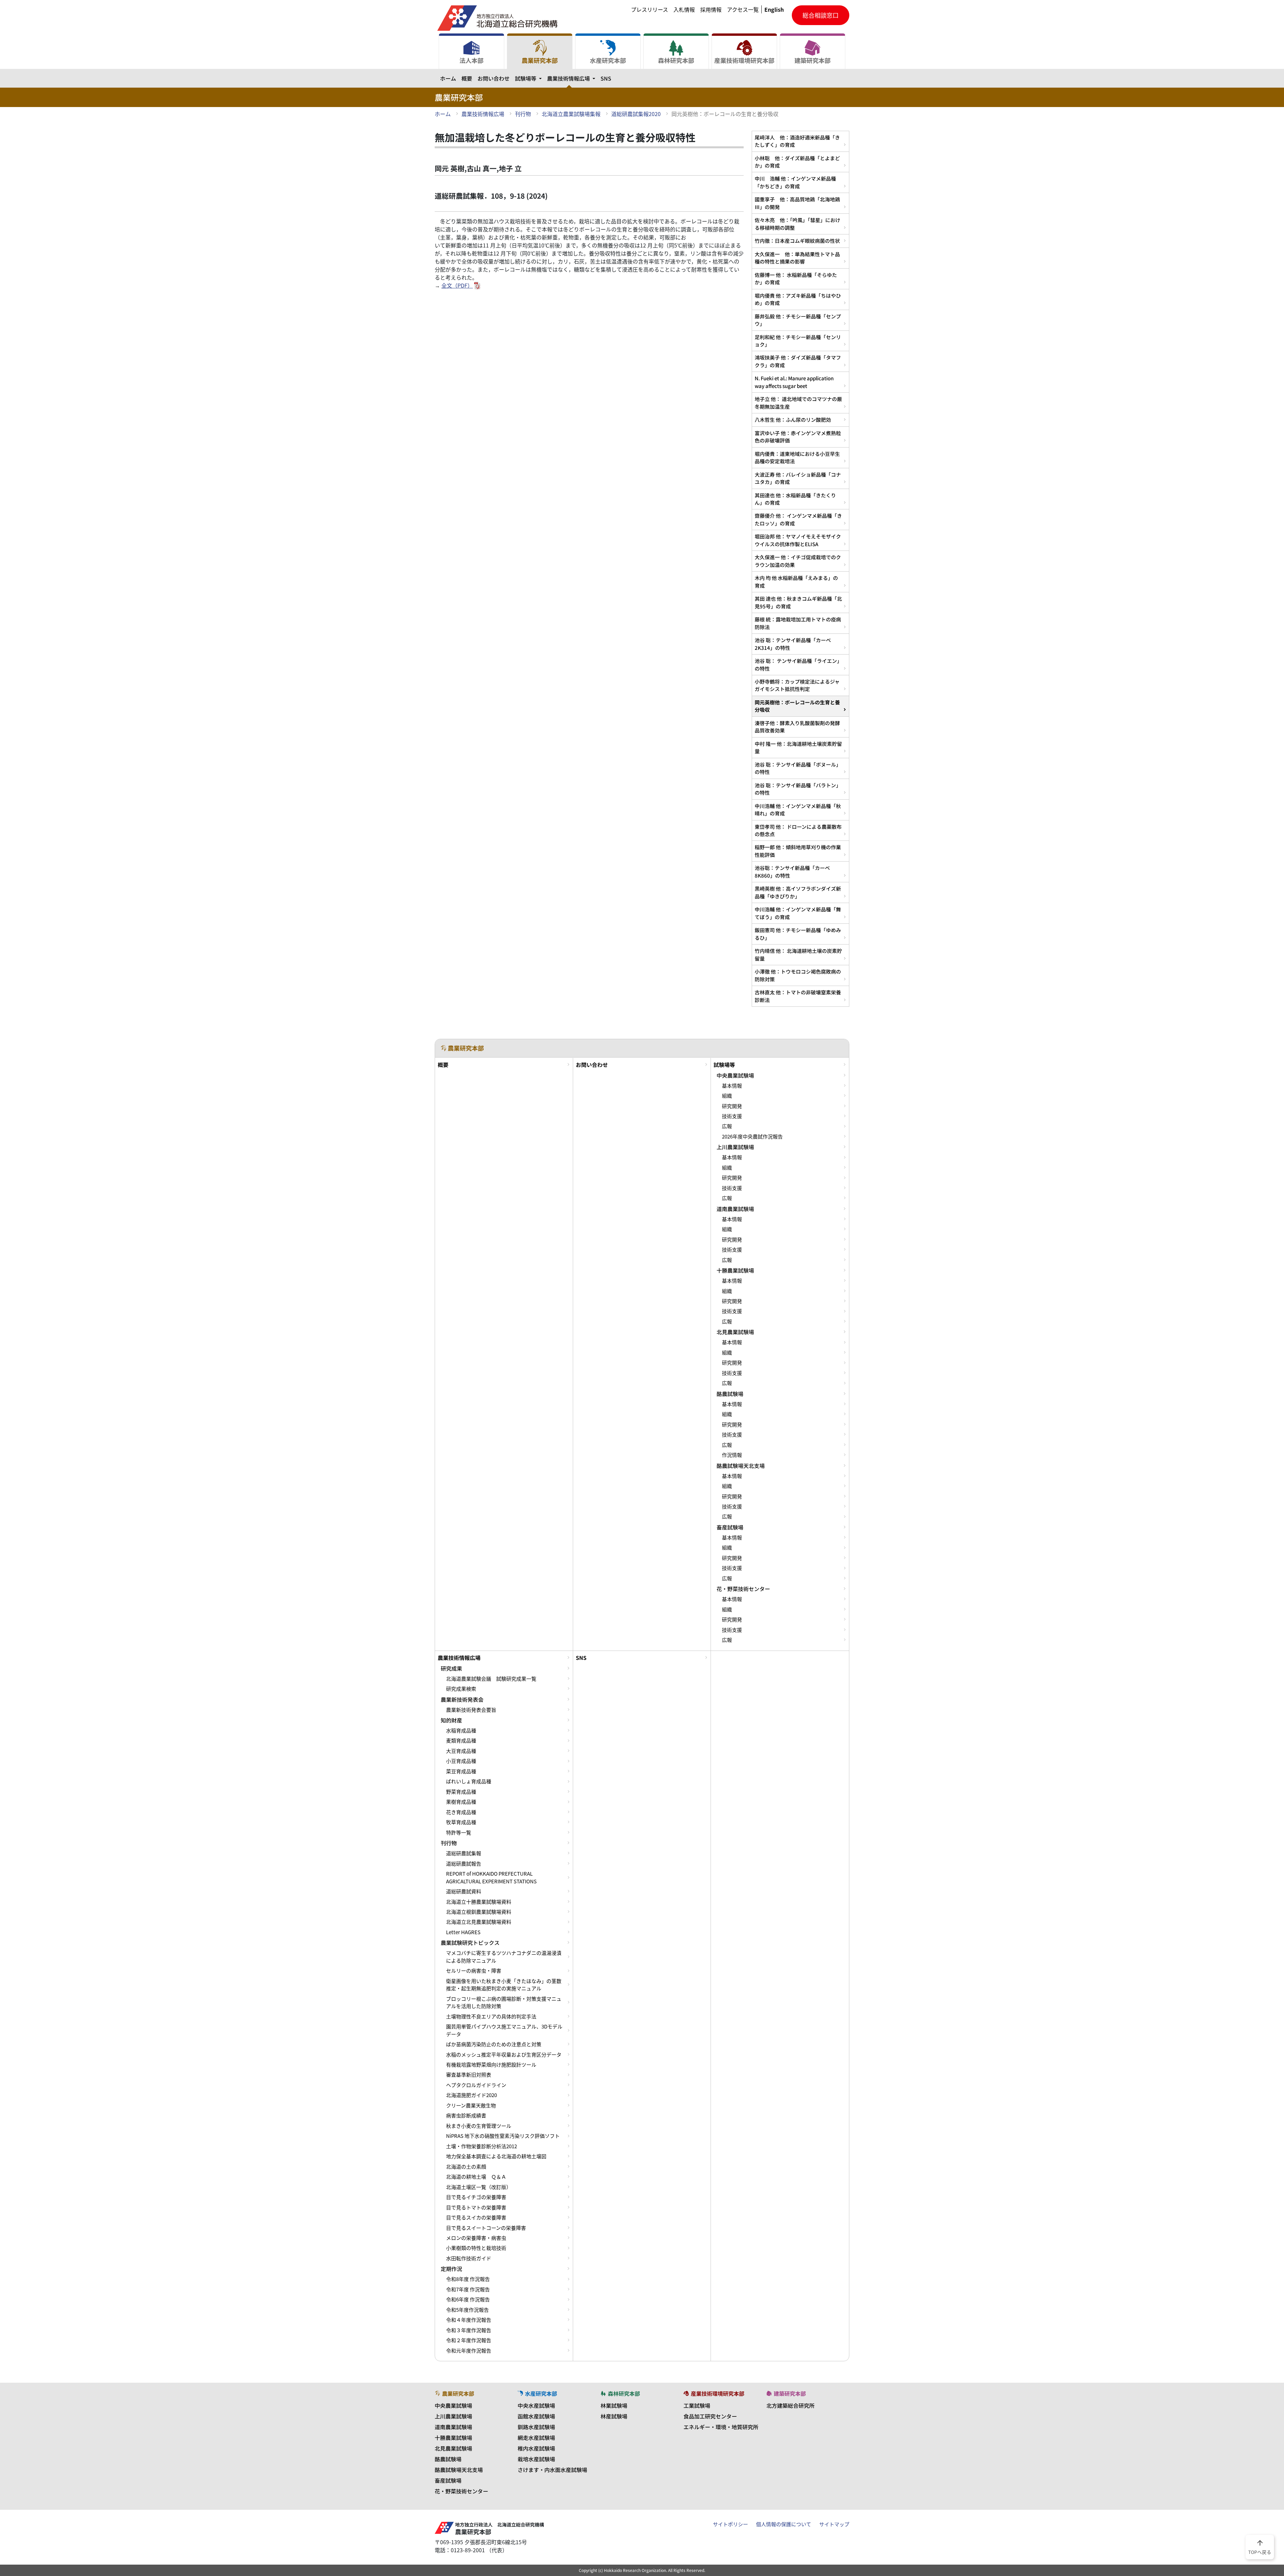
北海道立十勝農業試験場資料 (479, 1902)
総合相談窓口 (821, 15)
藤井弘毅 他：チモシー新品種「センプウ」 (798, 320)
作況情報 (732, 1455)
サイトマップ (834, 2524)
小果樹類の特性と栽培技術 (476, 2248)
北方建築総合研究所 (790, 2405)
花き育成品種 (461, 1812)
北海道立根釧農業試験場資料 (479, 1912)
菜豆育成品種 (461, 1771)
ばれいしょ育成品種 (469, 1781)
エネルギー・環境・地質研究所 (721, 2427)
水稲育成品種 (461, 1730)
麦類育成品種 (461, 1741)
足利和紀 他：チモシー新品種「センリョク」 (798, 341)
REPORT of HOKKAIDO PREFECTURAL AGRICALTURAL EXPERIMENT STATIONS (491, 1877)
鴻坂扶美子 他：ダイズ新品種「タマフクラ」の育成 (798, 361)
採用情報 (711, 9)
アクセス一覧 (743, 9)
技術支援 (732, 1116)
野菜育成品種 (461, 1792)
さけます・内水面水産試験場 (552, 2470)
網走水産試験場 (536, 2438)
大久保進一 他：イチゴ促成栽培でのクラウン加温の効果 (798, 561)
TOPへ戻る (1260, 2547)
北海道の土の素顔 (466, 2167)
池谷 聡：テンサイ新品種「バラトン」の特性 (798, 789)
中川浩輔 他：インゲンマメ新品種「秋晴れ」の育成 (798, 810)
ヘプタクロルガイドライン (476, 2085)
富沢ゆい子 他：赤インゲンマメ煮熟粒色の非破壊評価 (798, 437)
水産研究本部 (608, 60)
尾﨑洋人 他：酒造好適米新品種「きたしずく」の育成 (797, 141)
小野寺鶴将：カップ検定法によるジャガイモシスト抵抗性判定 (797, 685)
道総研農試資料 (464, 1891)
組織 (727, 1096)
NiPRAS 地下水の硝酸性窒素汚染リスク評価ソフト (503, 2136)
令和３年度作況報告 (469, 2330)
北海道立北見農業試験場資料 (479, 1922)
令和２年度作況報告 (469, 2340)
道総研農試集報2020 (636, 114)
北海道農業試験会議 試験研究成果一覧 (491, 1679)
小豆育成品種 (461, 1761)
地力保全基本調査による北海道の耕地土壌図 (496, 2156)
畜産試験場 (730, 1527)
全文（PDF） (457, 285)
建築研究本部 (813, 60)
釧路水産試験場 (536, 2427)
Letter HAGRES (463, 1932)
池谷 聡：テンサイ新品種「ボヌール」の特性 (798, 768)
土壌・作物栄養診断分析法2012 (481, 2146)
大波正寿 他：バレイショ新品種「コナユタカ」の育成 (798, 478)
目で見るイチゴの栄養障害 (476, 2197)
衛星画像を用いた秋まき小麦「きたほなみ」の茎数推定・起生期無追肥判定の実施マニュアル (504, 1985)
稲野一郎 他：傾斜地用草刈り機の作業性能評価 (798, 851)
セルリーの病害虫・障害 (474, 1971)
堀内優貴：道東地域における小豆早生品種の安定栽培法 (797, 457)
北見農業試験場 (735, 1332)
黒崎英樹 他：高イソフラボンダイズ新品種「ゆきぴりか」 (798, 892)
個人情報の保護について (784, 2524)
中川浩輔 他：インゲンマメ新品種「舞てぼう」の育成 (798, 913)
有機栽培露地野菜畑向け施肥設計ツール (491, 2065)
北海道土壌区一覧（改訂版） (479, 2187)
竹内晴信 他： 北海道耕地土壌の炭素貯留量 (798, 954)
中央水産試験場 (536, 2405)
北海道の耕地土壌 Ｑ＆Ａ (476, 2177)
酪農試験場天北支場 (741, 1466)
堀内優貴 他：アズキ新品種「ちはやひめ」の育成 (798, 299)
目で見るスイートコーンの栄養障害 (486, 2228)
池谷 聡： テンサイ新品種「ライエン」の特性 (798, 664)
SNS (606, 78)
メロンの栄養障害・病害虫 (476, 2238)
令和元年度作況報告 (469, 2351)
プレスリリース (650, 9)
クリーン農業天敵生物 (471, 2105)
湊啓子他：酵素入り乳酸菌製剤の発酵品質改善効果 (797, 727)
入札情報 (684, 9)
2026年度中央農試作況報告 (752, 1136)
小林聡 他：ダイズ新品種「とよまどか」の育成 (797, 162)
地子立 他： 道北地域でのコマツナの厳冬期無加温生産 (798, 403)
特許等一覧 (459, 1832)
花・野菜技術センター (743, 1589)
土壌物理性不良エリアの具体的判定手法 (491, 2016)
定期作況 (451, 2269)
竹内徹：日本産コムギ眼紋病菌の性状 (797, 241)
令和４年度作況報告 (469, 2320)
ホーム (448, 78)
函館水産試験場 (536, 2416)
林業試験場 (614, 2405)
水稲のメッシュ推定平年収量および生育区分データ (504, 2055)
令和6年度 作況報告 (468, 2299)
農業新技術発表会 (462, 1699)
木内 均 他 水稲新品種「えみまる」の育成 (796, 581)
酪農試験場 (730, 1394)
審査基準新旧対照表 (469, 2075)
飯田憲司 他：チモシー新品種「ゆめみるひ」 (798, 934)
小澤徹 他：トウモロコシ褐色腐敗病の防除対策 (798, 975)
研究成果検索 (461, 1689)
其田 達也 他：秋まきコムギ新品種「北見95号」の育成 (798, 602)
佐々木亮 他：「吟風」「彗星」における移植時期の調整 (797, 224)
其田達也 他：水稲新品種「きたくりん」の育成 (795, 499)
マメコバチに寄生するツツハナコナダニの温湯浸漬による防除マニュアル (504, 1957)
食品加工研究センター (710, 2416)
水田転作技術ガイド (469, 2258)
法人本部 (471, 60)
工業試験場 (697, 2405)
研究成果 (451, 1668)
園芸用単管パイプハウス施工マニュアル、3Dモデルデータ (504, 2030)
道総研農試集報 (464, 1853)
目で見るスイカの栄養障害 (476, 2217)
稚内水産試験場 (536, 2448)
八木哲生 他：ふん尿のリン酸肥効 (793, 420)
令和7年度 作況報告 (468, 2289)
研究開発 (732, 1106)
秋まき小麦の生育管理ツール (479, 2126)
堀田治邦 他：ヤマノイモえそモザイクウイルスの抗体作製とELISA (798, 540)
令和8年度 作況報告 (468, 2279)
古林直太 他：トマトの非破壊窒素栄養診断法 (798, 996)
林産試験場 (614, 2416)
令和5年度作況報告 (467, 2310)
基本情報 (732, 1086)
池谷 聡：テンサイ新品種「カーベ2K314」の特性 (793, 644)
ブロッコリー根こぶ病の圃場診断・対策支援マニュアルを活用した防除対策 (504, 2002)
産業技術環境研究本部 (744, 60)
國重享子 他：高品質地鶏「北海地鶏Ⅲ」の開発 (797, 203)
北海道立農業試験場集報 (571, 114)
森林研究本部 (676, 60)
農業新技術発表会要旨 (471, 1710)
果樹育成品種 (461, 1802)
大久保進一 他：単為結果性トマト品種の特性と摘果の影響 (797, 258)
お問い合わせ (494, 78)
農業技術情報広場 (572, 78)
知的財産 (451, 1720)
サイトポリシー (730, 2524)
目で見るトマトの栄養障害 (476, 2207)
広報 (727, 1126)
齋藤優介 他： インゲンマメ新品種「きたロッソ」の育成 (798, 519)
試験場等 (530, 78)
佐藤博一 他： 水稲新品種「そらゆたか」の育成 (796, 278)
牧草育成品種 (461, 1822)
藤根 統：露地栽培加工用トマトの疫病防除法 (798, 623)
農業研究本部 (540, 60)
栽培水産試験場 (536, 2459)
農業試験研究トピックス (470, 1943)
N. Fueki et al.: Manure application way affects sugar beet (794, 382)
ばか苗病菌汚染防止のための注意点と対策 (494, 2044)
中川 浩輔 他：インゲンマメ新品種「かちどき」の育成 (795, 182)
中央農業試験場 (735, 1075)
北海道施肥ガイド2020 (471, 2095)
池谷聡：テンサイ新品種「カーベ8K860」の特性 (792, 871)
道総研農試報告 (464, 1864)
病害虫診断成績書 (466, 2115)
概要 (467, 78)
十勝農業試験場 (735, 1270)
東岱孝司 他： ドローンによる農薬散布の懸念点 (798, 830)
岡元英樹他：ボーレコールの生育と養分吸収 (797, 706)
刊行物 (523, 114)
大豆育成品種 (461, 1751)
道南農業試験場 (735, 1209)
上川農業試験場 (735, 1147)
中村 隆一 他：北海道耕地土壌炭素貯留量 (798, 747)
